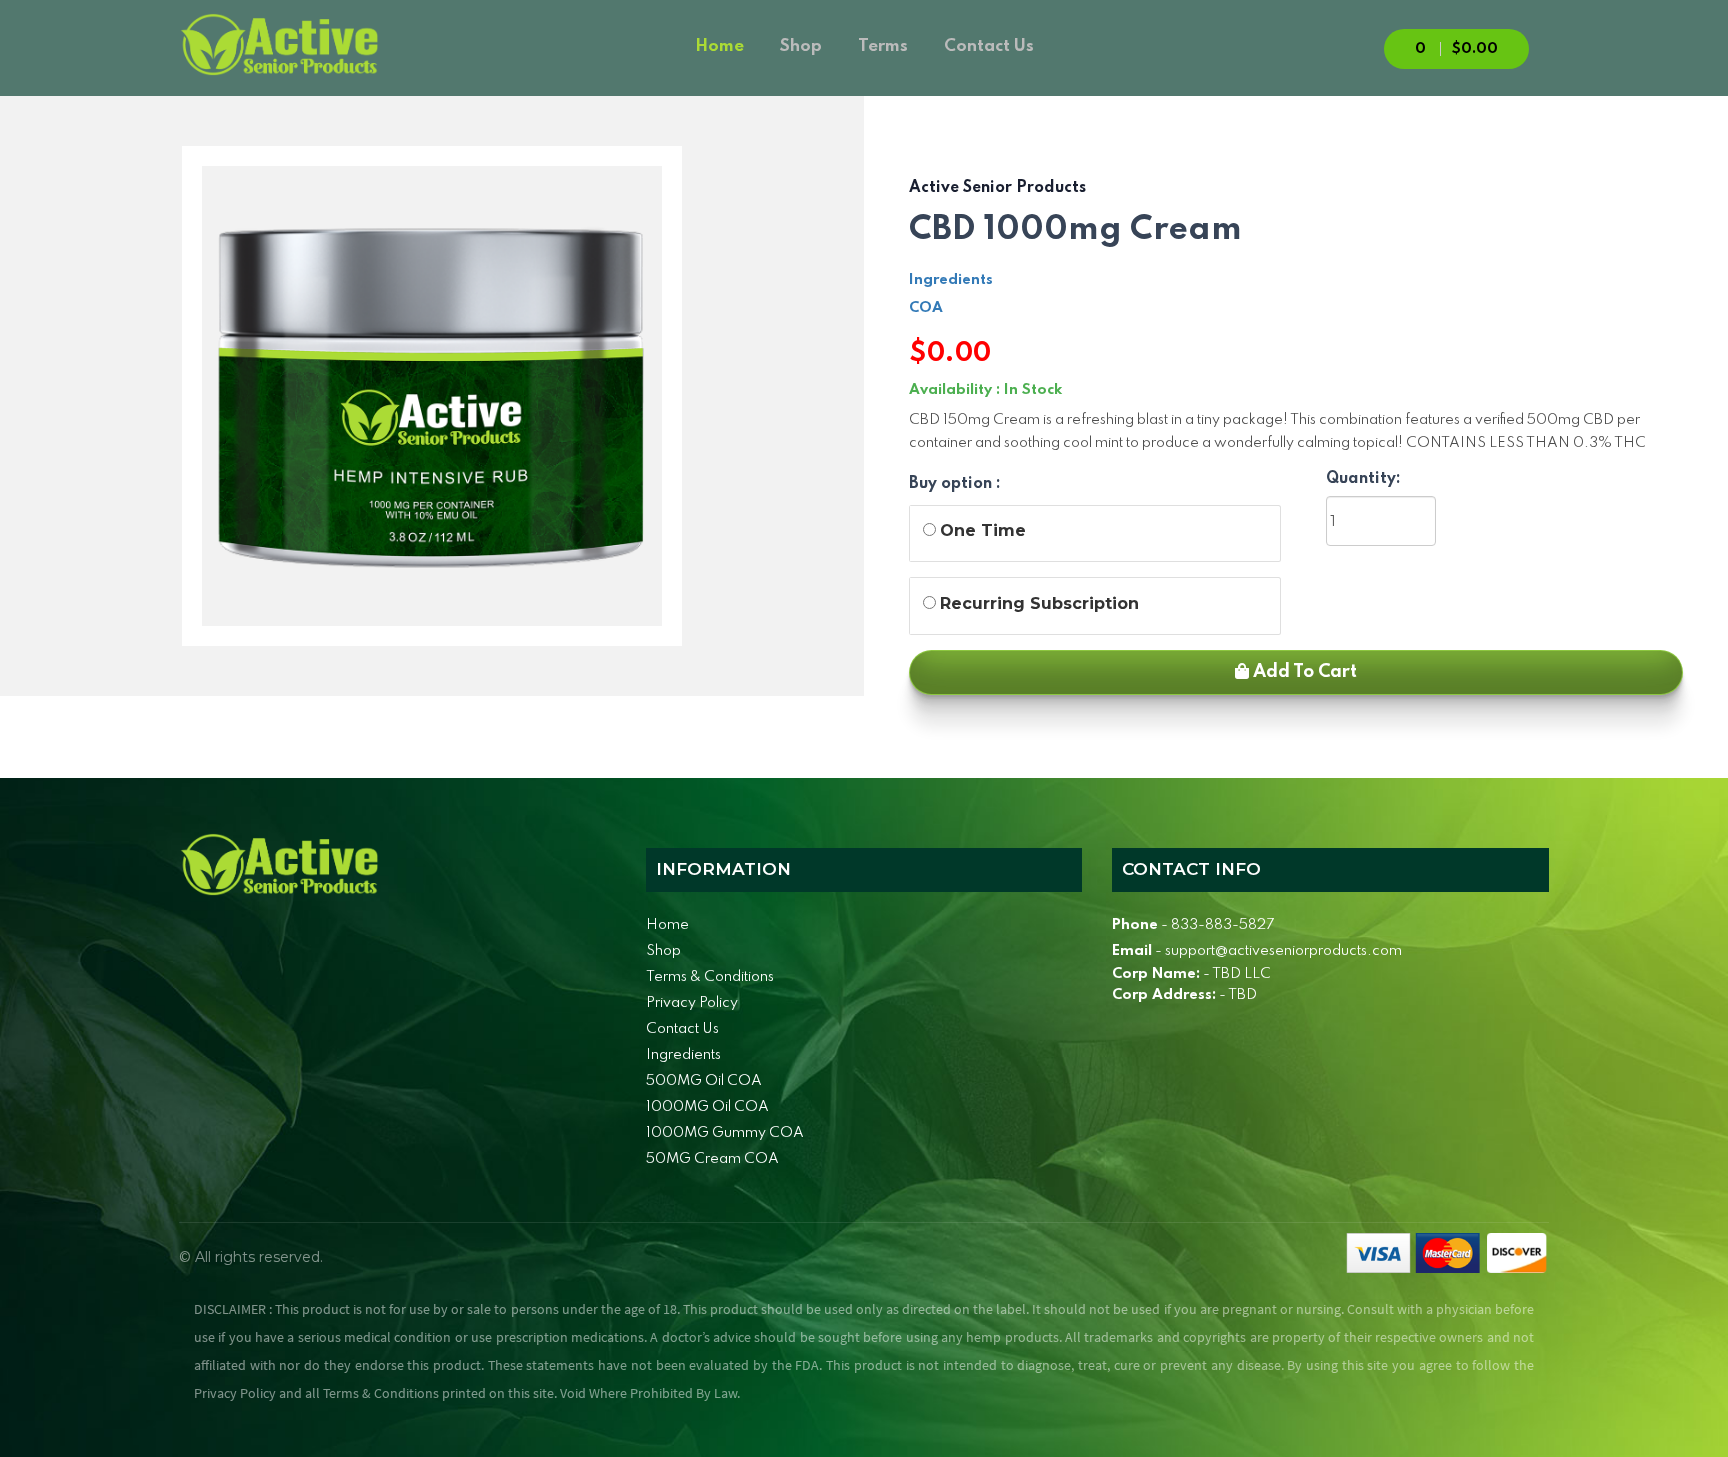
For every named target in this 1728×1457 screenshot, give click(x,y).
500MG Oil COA (704, 1081)
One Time (983, 530)
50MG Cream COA (712, 1159)
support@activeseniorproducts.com (1283, 951)
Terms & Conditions (710, 977)
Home (719, 46)
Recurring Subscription (1039, 603)
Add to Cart (1303, 672)
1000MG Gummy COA (725, 1133)
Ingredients (951, 280)
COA (926, 308)
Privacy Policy (692, 1003)
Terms (883, 46)
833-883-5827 (1222, 925)
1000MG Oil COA (707, 1107)
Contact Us (989, 46)
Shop (801, 46)
